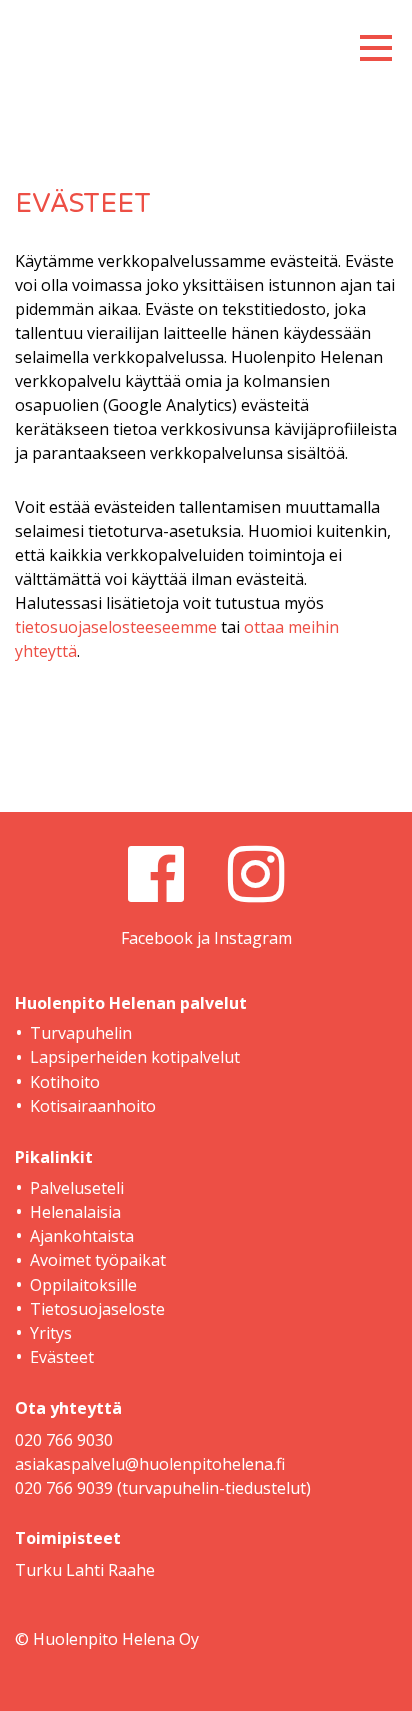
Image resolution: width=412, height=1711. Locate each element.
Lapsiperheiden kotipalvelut (135, 1057)
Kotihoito (65, 1082)
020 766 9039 (64, 1488)
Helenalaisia (75, 1212)
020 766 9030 (64, 1440)
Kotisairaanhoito (93, 1106)
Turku (38, 1570)
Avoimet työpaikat (98, 1260)
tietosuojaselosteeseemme (116, 627)
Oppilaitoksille (83, 1285)
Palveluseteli (77, 1188)
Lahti (85, 1570)
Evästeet (62, 1357)
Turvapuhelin (81, 1033)
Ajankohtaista (82, 1236)
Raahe (131, 1570)
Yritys (51, 1333)
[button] (376, 42)
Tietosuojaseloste (97, 1309)
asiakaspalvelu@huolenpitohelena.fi (150, 1464)
